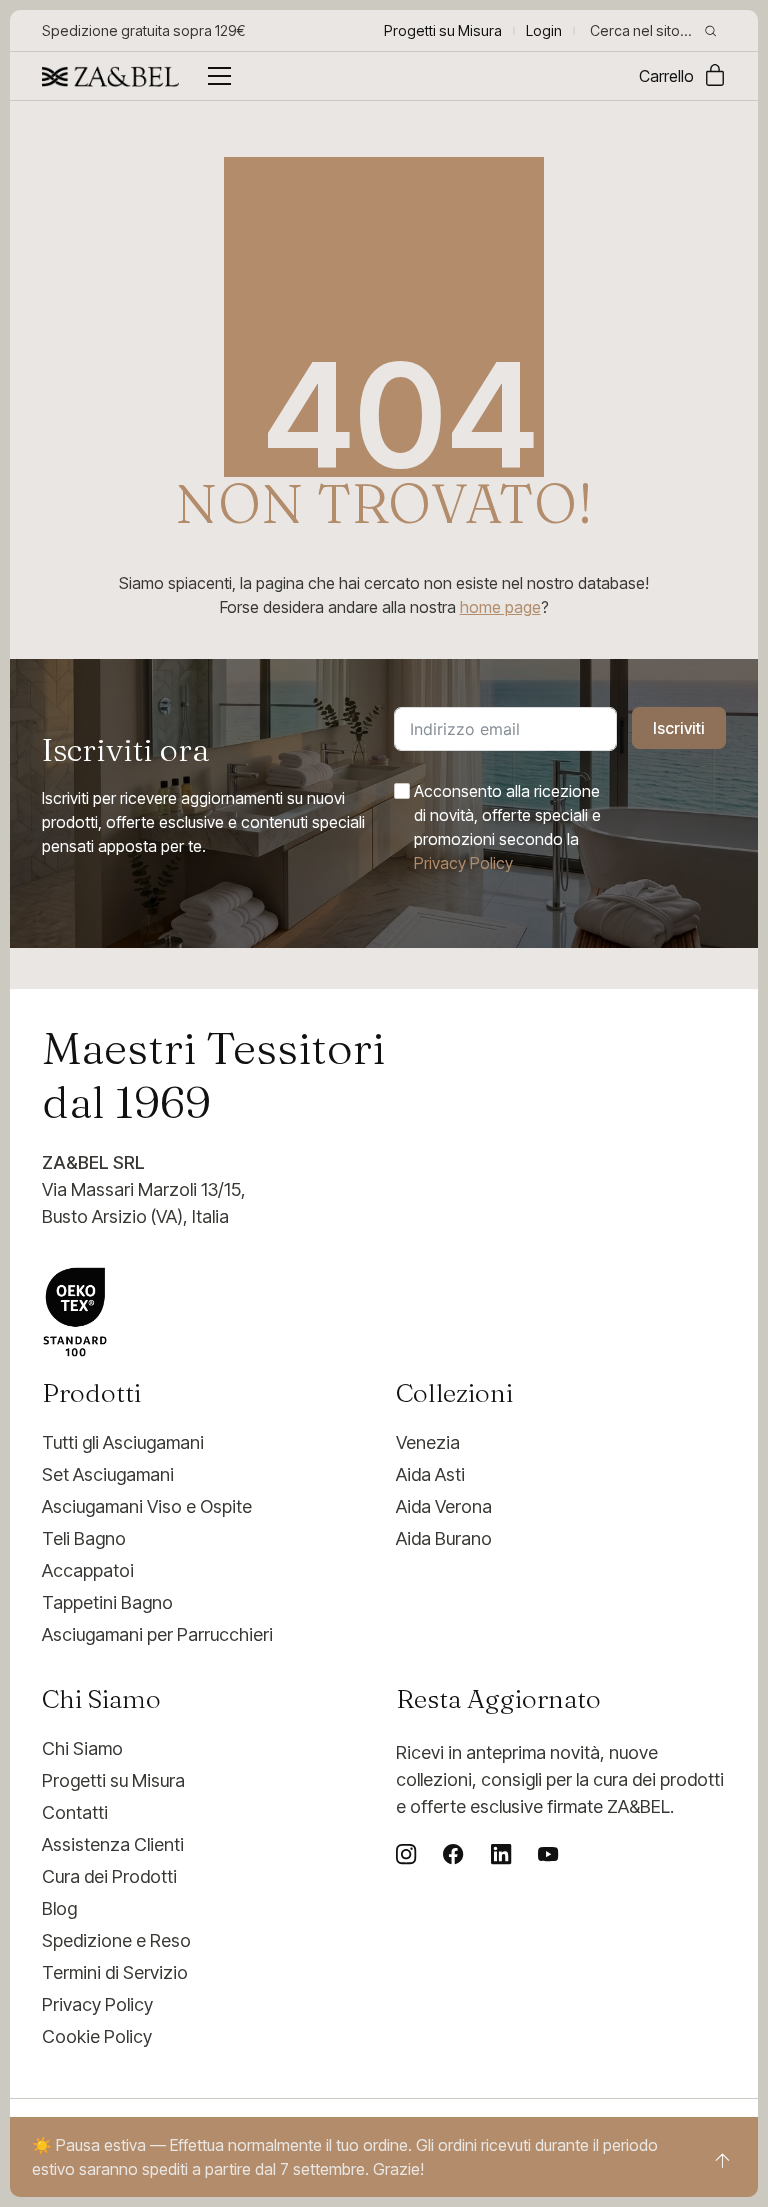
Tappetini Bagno (107, 1602)
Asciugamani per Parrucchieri (157, 1634)
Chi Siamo (82, 1748)
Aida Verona (444, 1506)
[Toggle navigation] (219, 76)
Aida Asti (430, 1474)
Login (544, 30)
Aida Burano (444, 1538)
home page (500, 607)
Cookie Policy (97, 2036)
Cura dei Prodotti (109, 1876)
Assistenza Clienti (113, 1844)
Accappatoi (88, 1570)
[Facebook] (453, 1854)
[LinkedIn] (501, 1854)
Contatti (75, 1812)
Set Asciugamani (108, 1474)
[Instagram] (406, 1854)
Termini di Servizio (115, 1972)
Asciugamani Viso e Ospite (147, 1506)
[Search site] (710, 30)
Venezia (428, 1442)
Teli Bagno (84, 1538)
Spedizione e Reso (116, 1940)
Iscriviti (679, 728)
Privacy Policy (463, 863)
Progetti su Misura (113, 1780)
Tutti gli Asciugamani (123, 1442)
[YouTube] (548, 1854)
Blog (59, 1908)
